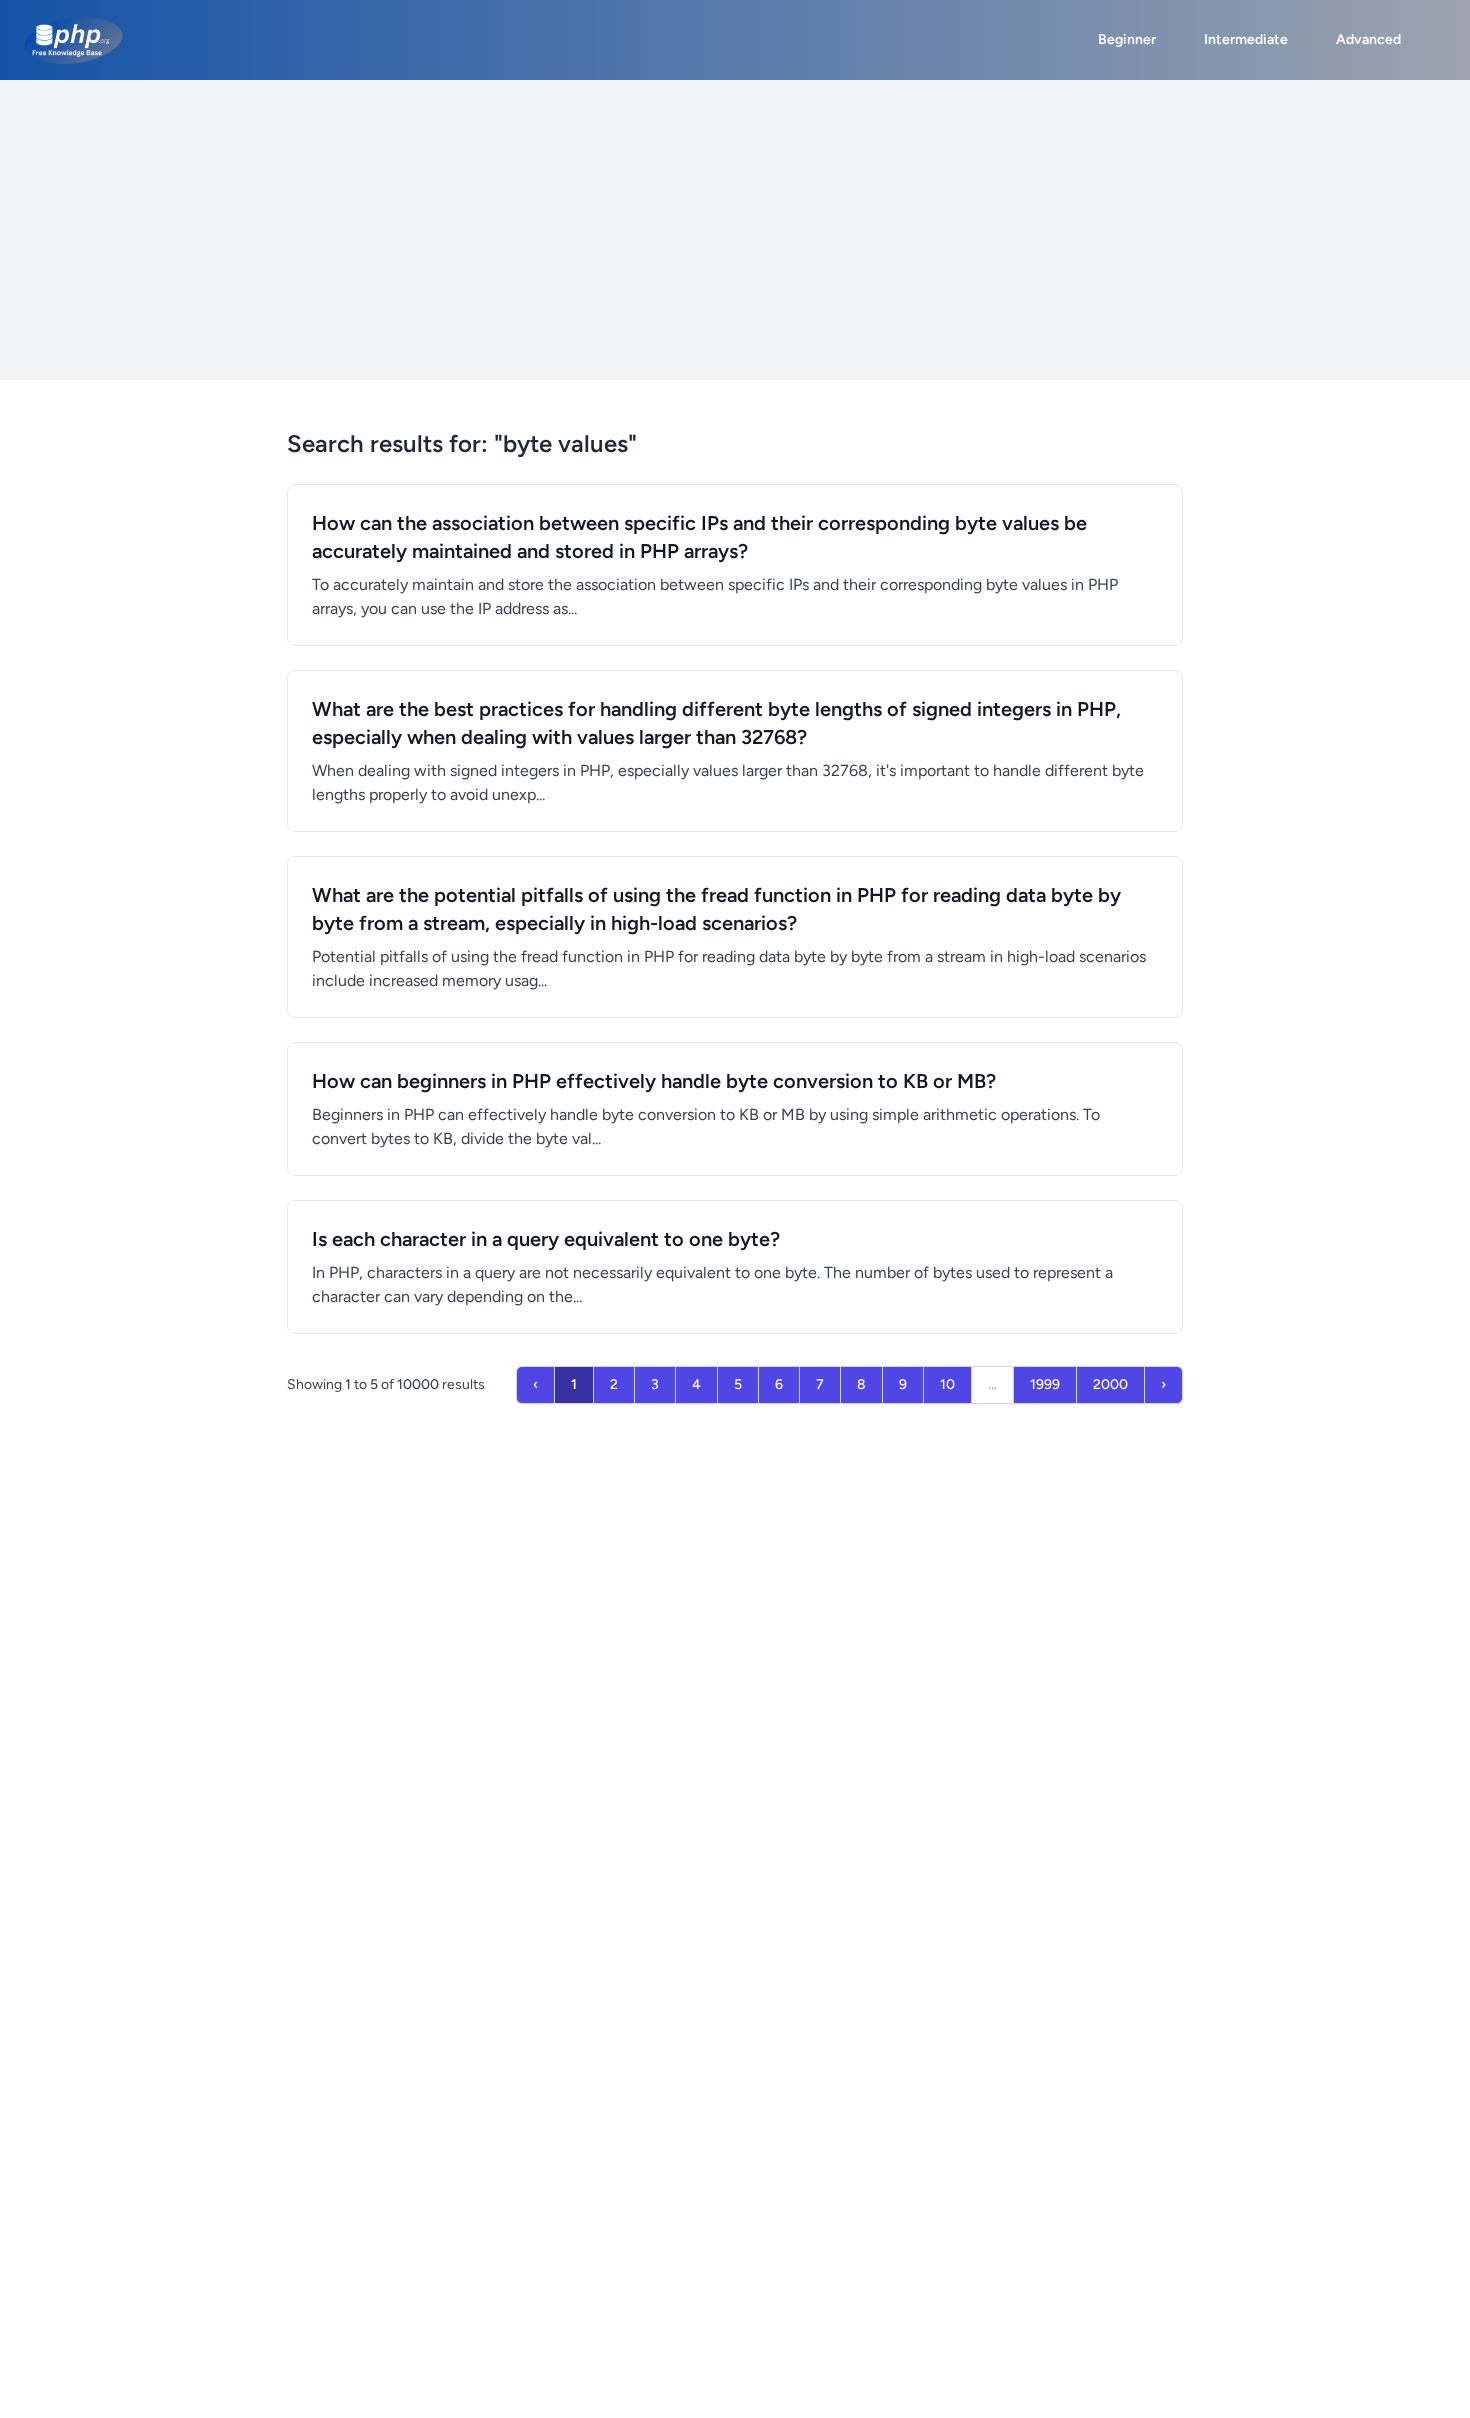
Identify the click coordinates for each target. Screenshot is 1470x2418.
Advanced (1368, 39)
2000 (1110, 1384)
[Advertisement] (735, 230)
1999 (1045, 1384)
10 (947, 1384)
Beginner (1127, 39)
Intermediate (1246, 39)
